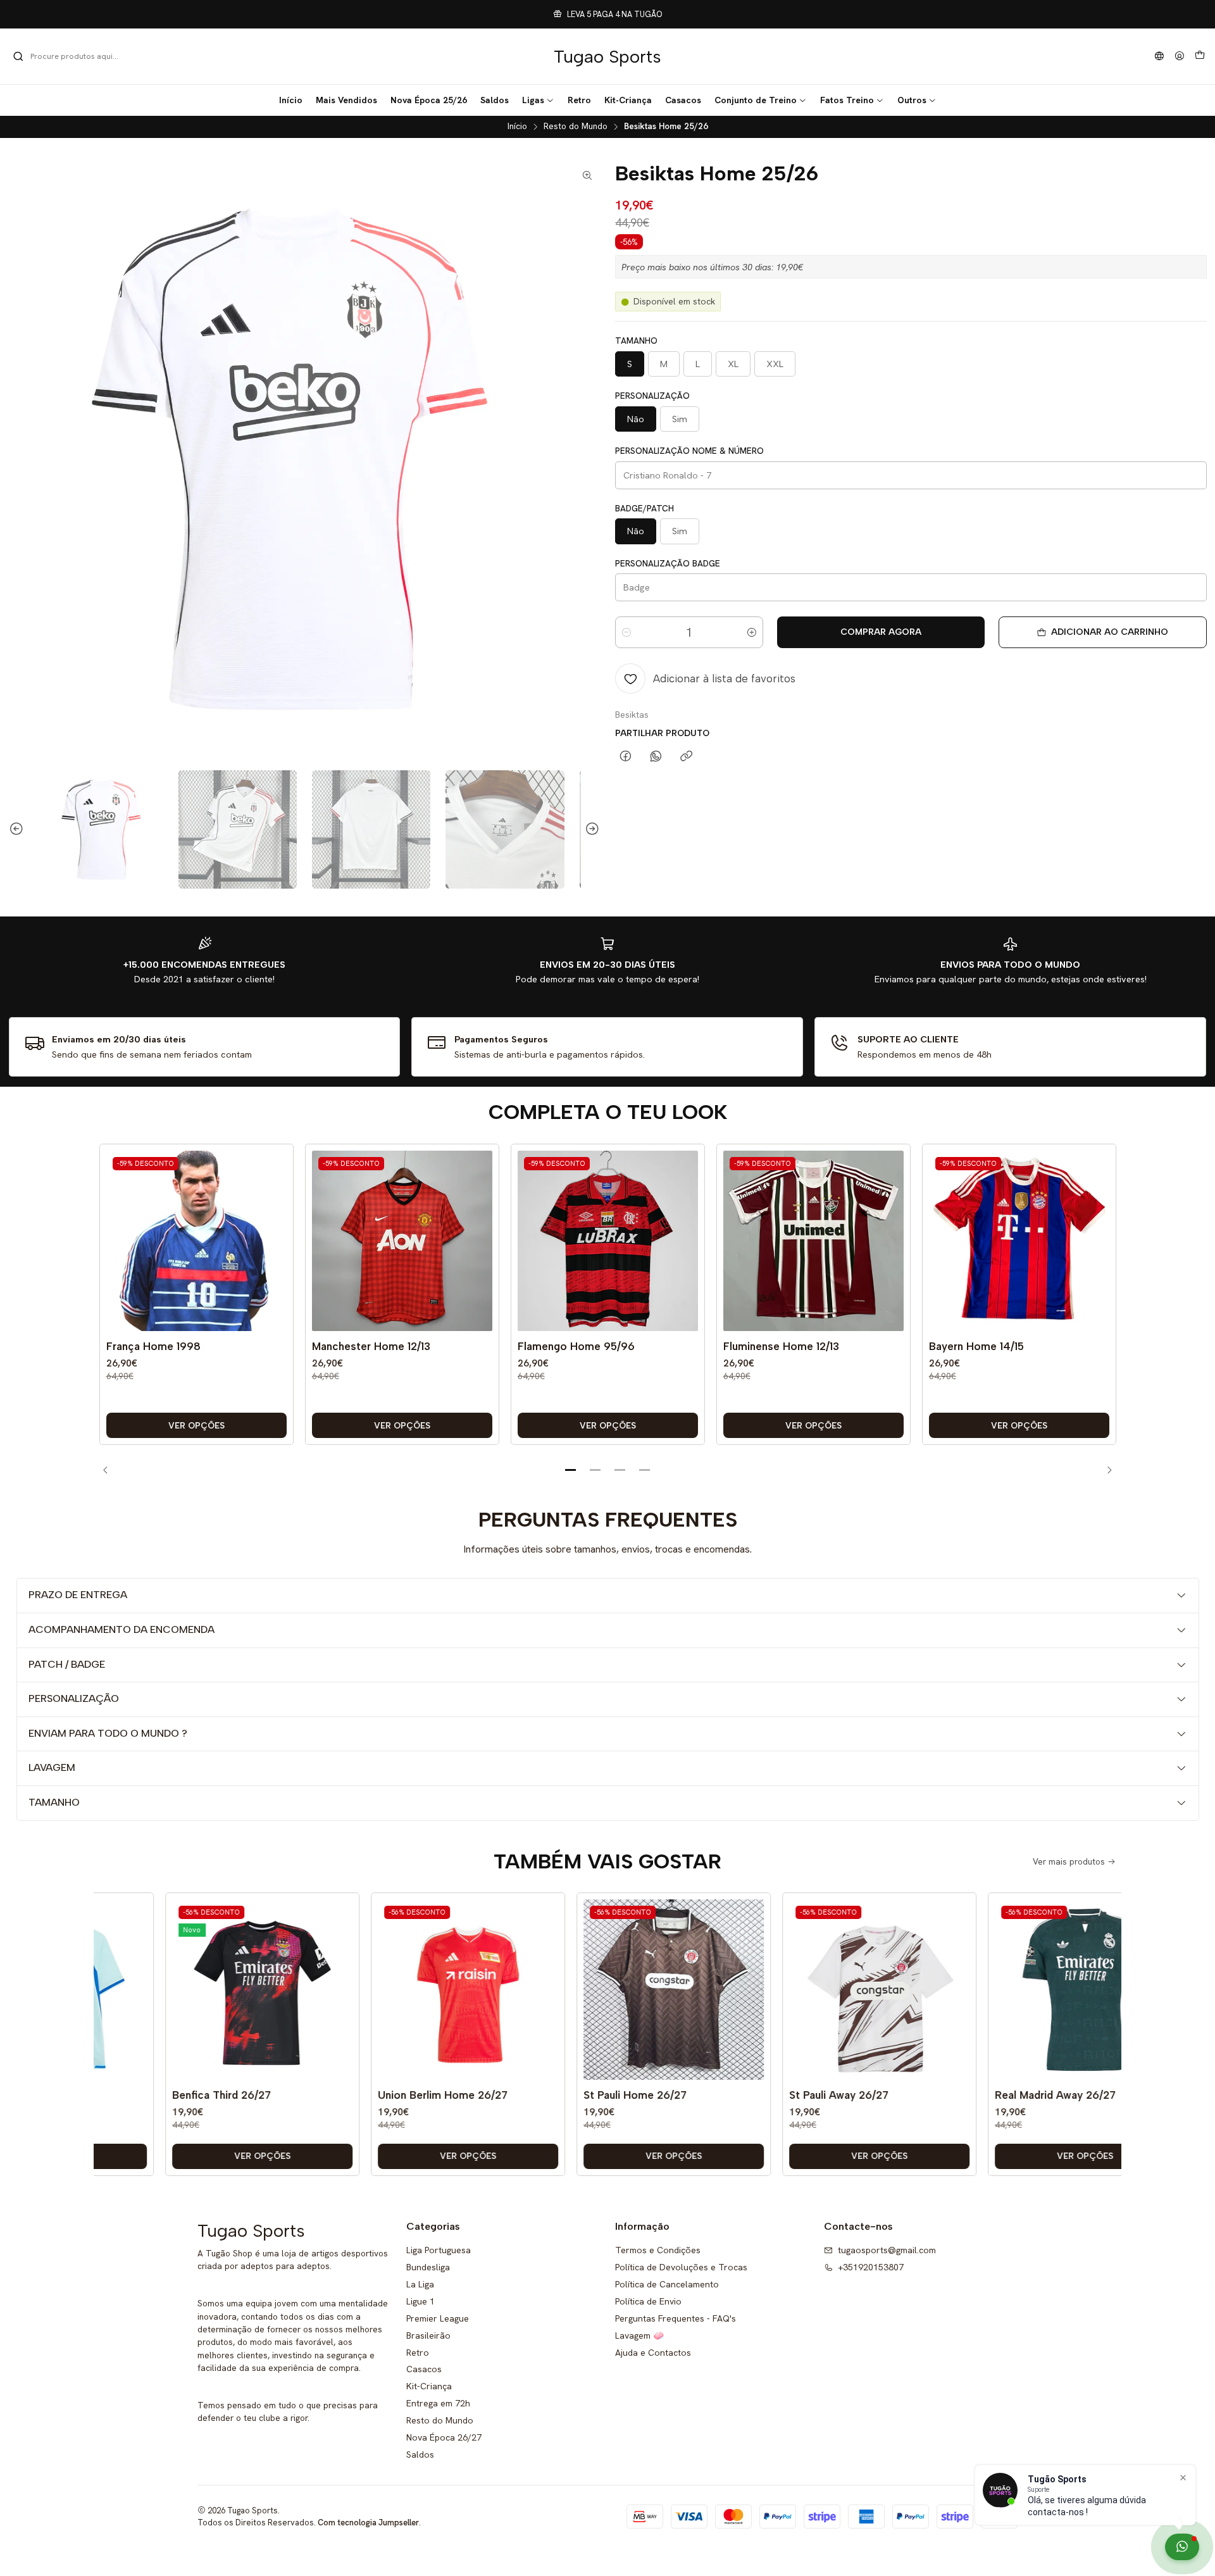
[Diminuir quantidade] (626, 632)
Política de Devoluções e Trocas (681, 2267)
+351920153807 (871, 2267)
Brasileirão (428, 2335)
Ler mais (694, 14)
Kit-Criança (429, 2386)
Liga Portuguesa (439, 2250)
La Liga (420, 2284)
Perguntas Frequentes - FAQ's (676, 2318)
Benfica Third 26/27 (169, 2095)
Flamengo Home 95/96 (576, 1346)
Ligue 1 (421, 2301)
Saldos (420, 2454)
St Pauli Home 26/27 (583, 2095)
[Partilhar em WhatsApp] (656, 757)
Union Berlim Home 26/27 (390, 2095)
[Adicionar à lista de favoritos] (274, 1222)
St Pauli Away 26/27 (786, 2095)
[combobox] (77, 56)
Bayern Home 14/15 (976, 1346)
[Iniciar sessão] (1180, 57)
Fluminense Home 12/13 (781, 1346)
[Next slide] (590, 829)
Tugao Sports (607, 56)
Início (517, 127)
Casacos (424, 2369)
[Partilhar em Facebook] (626, 757)
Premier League (438, 2318)
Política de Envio (648, 2301)
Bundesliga (428, 2267)
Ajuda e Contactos (653, 2353)
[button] (538, 100)
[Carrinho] (1200, 56)
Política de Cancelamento (667, 2284)
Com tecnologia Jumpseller (368, 2523)
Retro (418, 2353)
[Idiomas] (1159, 57)
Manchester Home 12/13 (371, 1346)
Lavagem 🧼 (639, 2335)
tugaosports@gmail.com (887, 2250)
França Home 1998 (153, 1346)
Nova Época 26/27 (444, 2437)
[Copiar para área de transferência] (686, 757)
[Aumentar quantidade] (752, 632)
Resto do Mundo (576, 127)
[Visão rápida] (274, 1254)
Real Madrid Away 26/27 (1003, 2095)
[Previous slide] (18, 829)
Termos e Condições (658, 2250)
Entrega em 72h (438, 2403)
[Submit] (18, 56)
